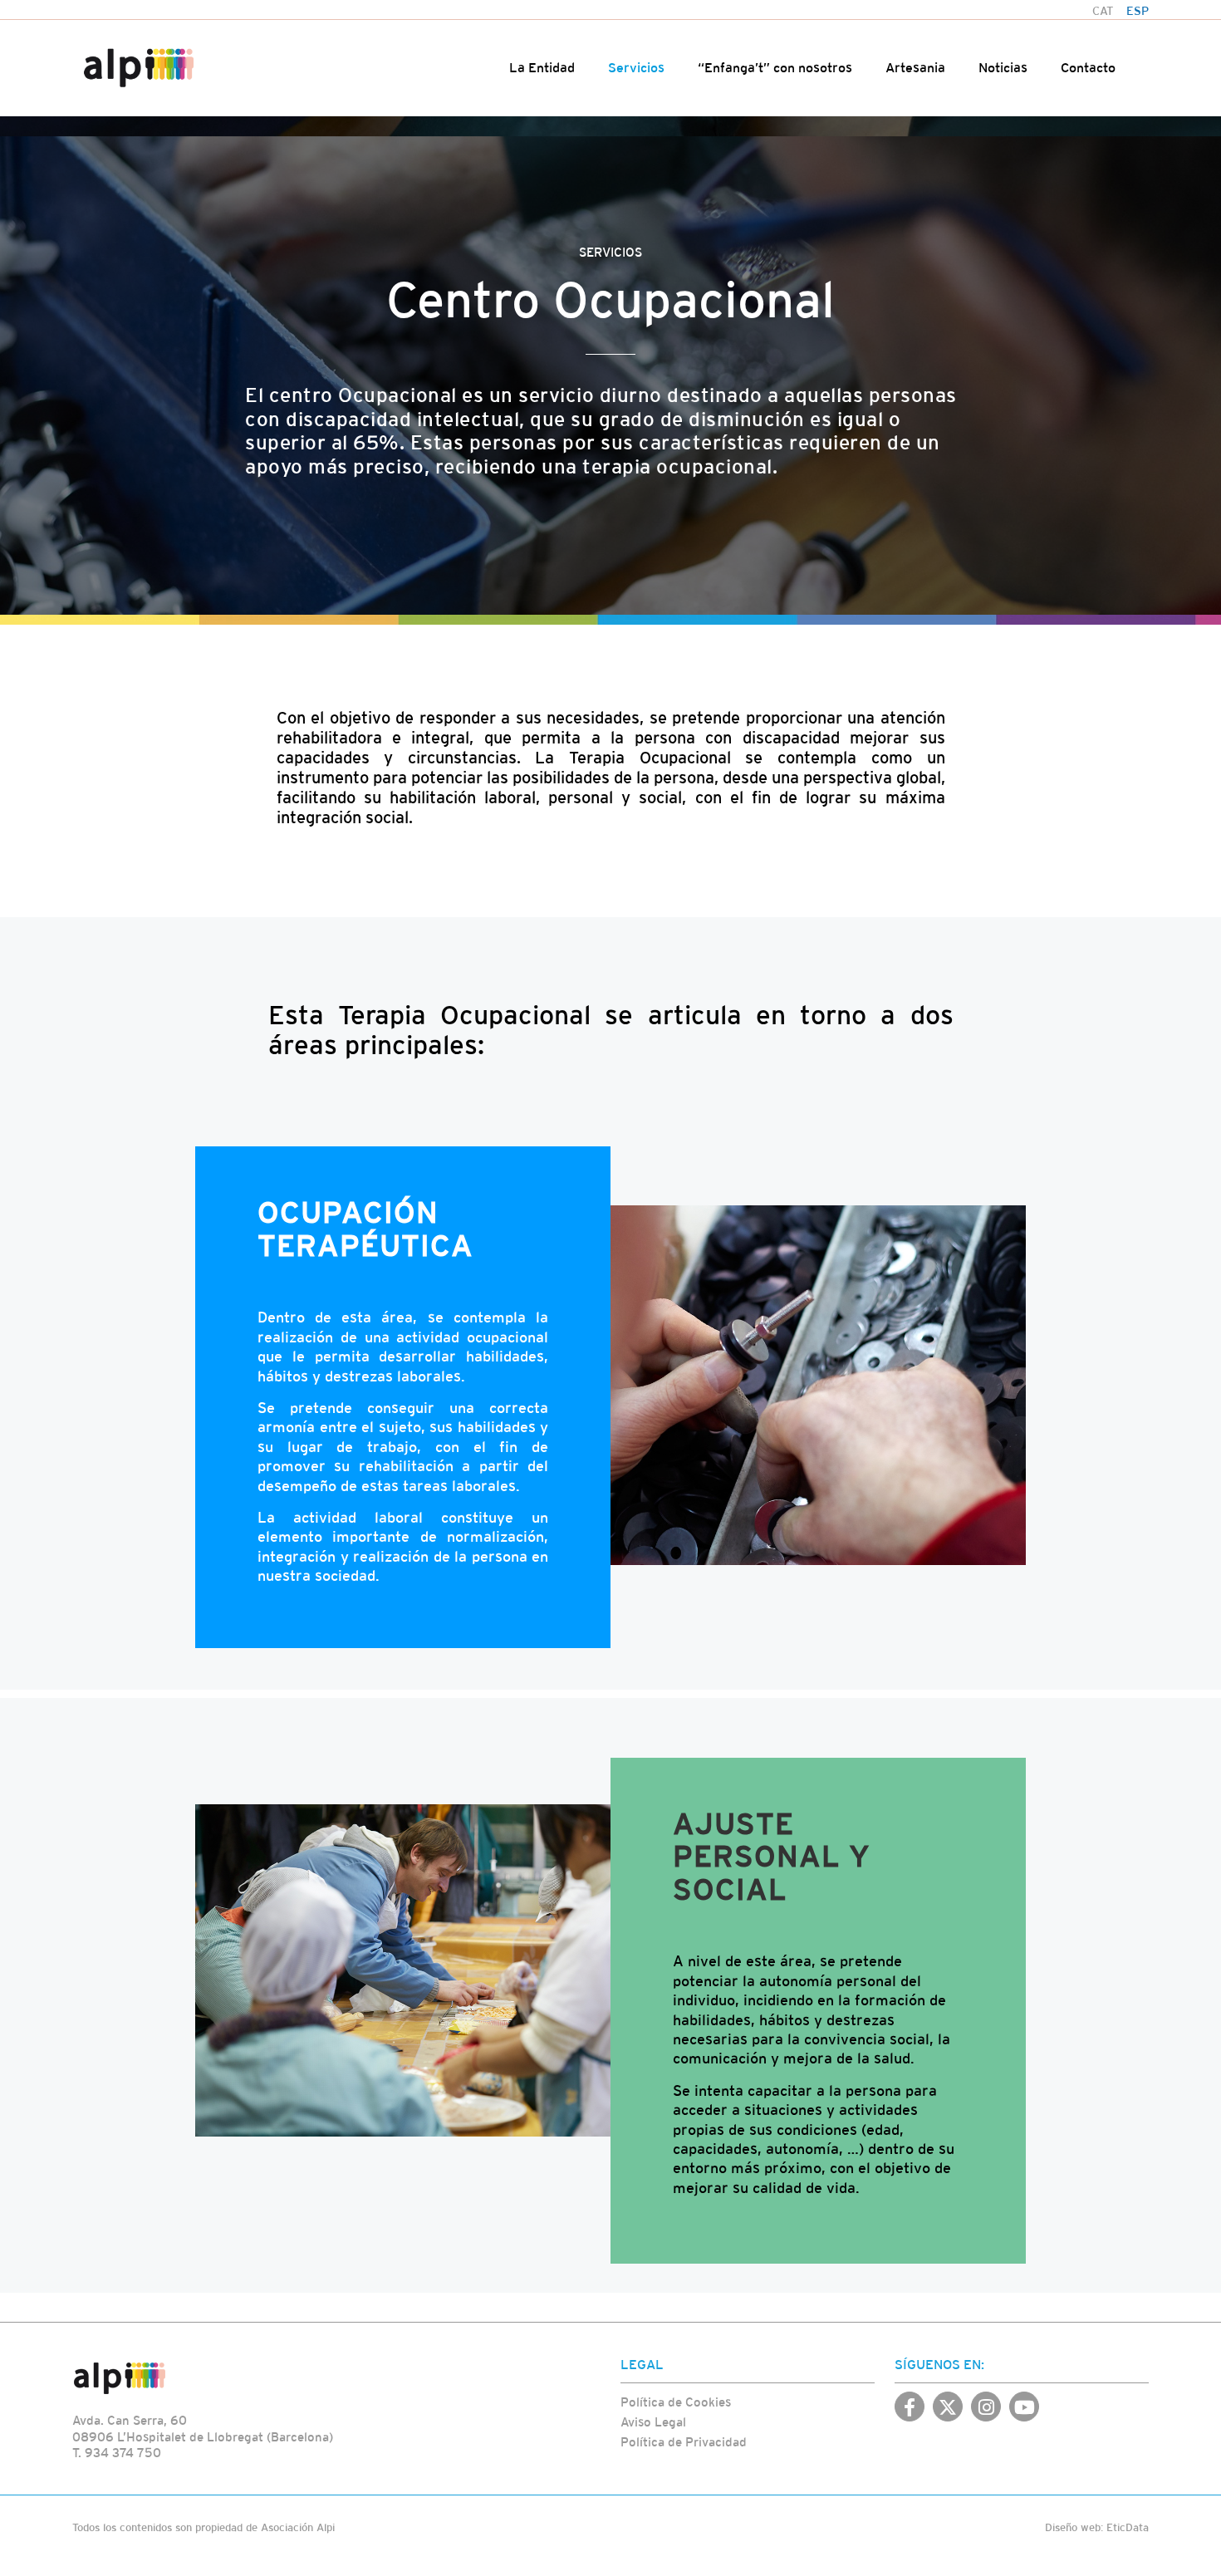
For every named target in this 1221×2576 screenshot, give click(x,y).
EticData (1128, 2527)
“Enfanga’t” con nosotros (775, 68)
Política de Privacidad (684, 2442)
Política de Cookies (676, 2402)
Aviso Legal (653, 2422)
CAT (1103, 11)
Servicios (636, 68)
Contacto (1088, 68)
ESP (1138, 11)
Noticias (1003, 68)
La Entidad (542, 68)
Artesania (915, 68)
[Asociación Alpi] (139, 68)
